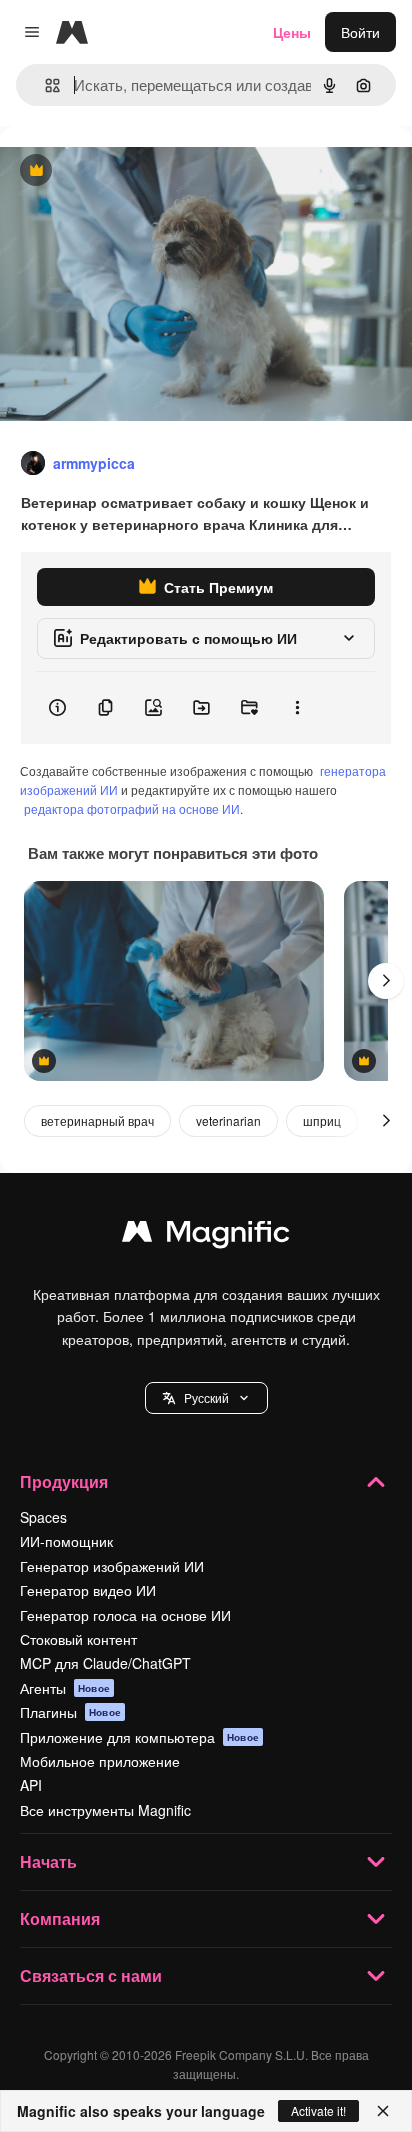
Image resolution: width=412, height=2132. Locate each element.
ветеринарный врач (97, 1120)
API (31, 1785)
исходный (134, 171)
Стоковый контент (78, 1639)
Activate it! (318, 2110)
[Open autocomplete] (44, 85)
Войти (360, 32)
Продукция (64, 1481)
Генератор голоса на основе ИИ (125, 1615)
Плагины (70, 1712)
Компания (60, 1918)
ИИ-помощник (66, 1541)
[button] (206, 1398)
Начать (48, 1861)
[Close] (383, 2111)
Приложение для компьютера (139, 1737)
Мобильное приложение (100, 1761)
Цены (292, 32)
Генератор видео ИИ (88, 1590)
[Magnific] (206, 1236)
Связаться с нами (91, 1975)
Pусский (206, 1397)
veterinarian (228, 1120)
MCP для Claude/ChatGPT (105, 1663)
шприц (322, 1120)
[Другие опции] (297, 708)
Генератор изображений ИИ (112, 1566)
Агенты (65, 1688)
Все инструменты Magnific (105, 1810)
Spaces (43, 1517)
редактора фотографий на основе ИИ (132, 808)
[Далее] (386, 981)
